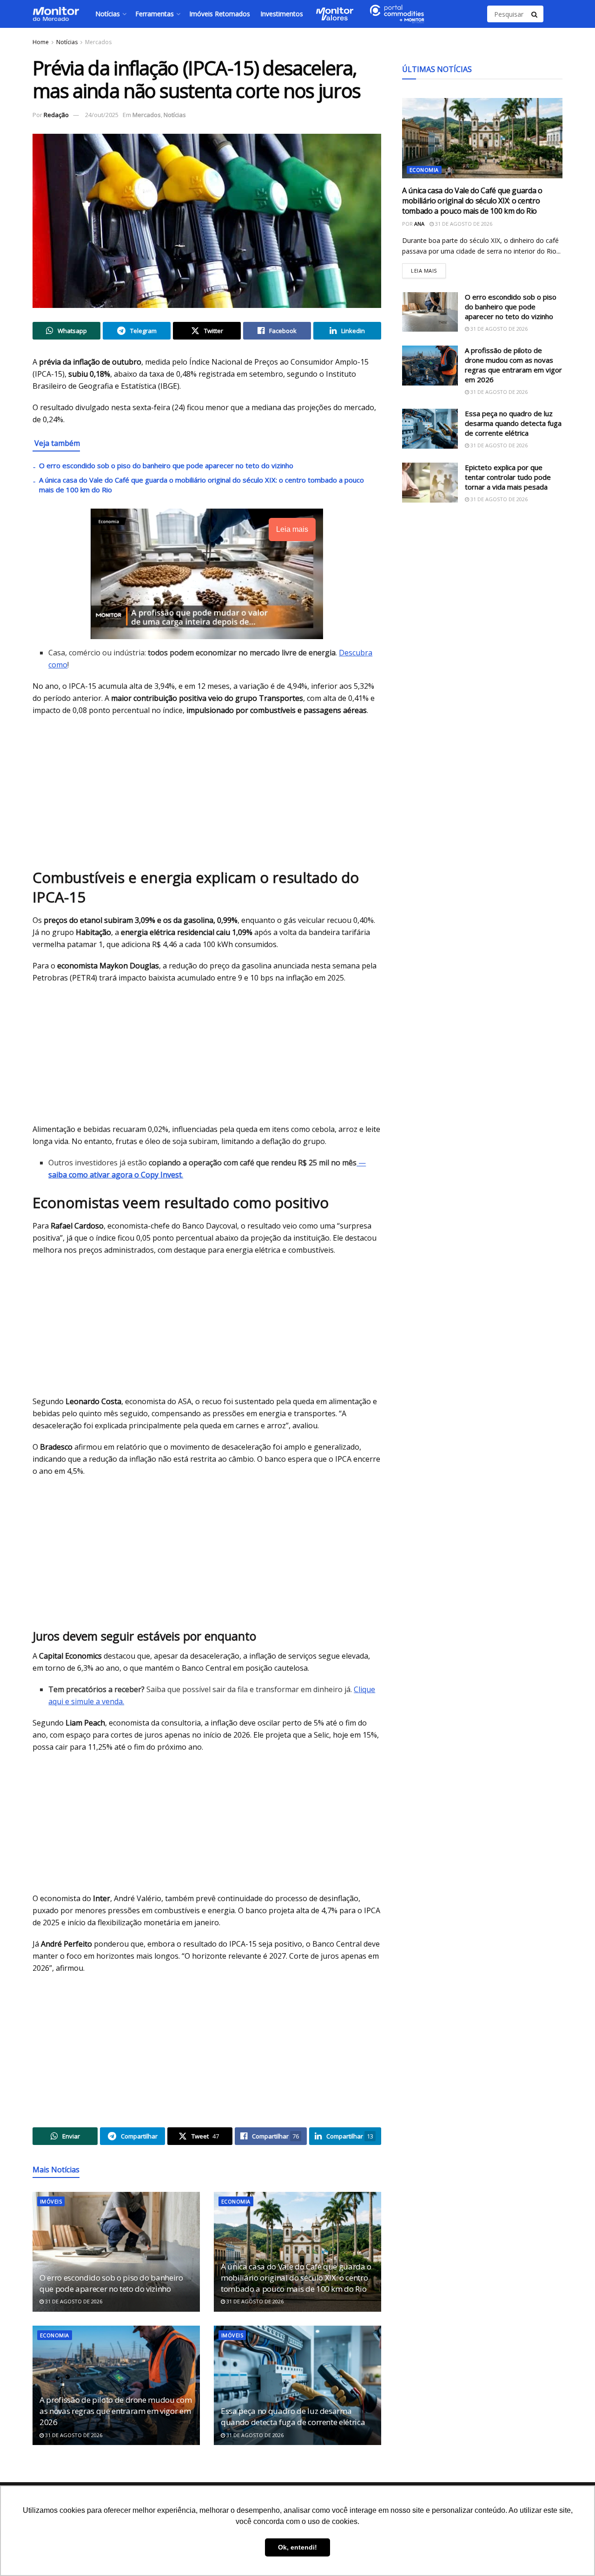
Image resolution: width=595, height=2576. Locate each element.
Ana (419, 224)
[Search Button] (535, 14)
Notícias (108, 14)
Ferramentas (155, 14)
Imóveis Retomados (220, 14)
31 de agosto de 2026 (73, 2301)
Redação (56, 115)
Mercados (98, 42)
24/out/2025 (102, 115)
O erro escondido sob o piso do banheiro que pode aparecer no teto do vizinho (166, 465)
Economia (236, 2201)
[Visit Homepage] (56, 14)
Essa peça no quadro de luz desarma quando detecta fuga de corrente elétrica (293, 2416)
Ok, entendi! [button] (297, 2547)
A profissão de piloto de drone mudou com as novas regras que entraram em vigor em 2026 (116, 2411)
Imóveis (51, 2201)
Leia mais (428, 269)
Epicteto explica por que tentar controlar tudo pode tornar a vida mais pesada (508, 477)
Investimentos (282, 14)
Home (41, 42)
